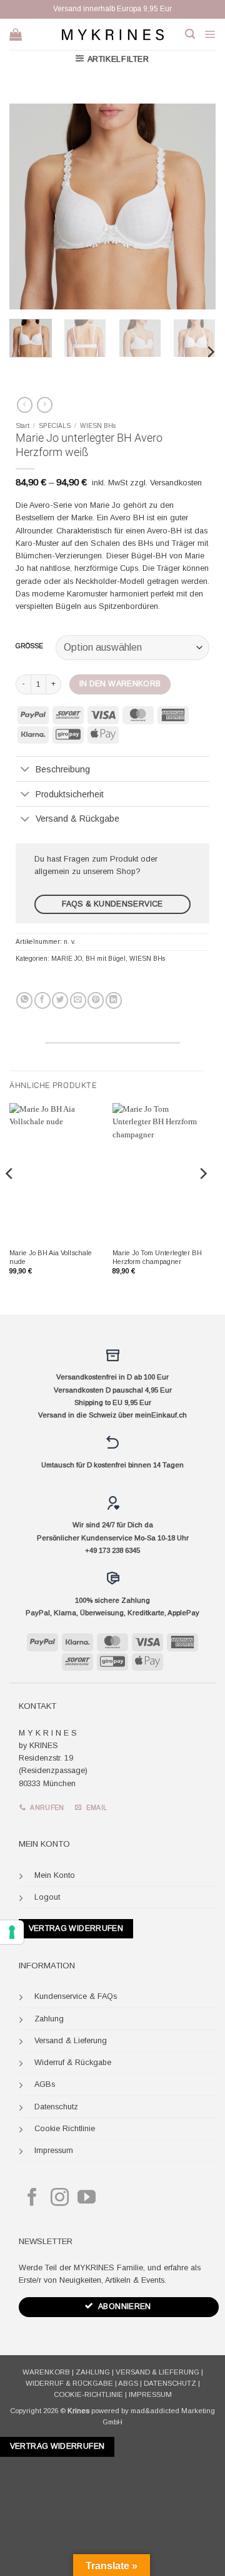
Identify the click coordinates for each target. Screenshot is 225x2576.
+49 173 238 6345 (112, 1550)
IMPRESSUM (150, 2394)
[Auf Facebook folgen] (32, 2199)
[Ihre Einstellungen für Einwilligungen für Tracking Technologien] (12, 1932)
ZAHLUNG (93, 2372)
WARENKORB (46, 2372)
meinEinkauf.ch (161, 1415)
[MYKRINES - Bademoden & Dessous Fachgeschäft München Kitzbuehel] (112, 34)
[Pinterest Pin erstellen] (96, 1000)
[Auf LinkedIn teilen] (114, 1000)
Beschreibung (63, 769)
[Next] (196, 207)
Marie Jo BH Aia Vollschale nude (51, 1257)
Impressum (54, 2151)
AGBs (45, 2084)
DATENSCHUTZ (170, 2383)
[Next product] (25, 405)
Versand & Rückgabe (77, 819)
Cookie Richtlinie (65, 2129)
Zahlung (49, 2019)
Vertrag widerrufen (76, 1928)
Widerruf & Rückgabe (73, 2063)
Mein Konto (55, 1875)
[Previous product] (45, 405)
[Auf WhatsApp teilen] (24, 1000)
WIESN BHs (98, 426)
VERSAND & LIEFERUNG (157, 2372)
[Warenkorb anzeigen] (16, 34)
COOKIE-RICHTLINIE (88, 2394)
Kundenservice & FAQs (76, 1996)
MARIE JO (67, 959)
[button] (190, 34)
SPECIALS (55, 426)
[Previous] (29, 207)
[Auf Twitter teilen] (60, 1000)
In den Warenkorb (120, 684)
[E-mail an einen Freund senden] (78, 1000)
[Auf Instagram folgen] (60, 2199)
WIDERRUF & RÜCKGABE (69, 2383)
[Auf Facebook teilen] (42, 1000)
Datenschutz (56, 2107)
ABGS (128, 2383)
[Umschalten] (25, 770)
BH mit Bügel (106, 959)
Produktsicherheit (70, 794)
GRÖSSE (29, 646)
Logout (47, 1897)
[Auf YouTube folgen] (87, 2199)
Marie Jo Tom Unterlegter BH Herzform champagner (157, 1257)
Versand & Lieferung (71, 2041)
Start (22, 426)
